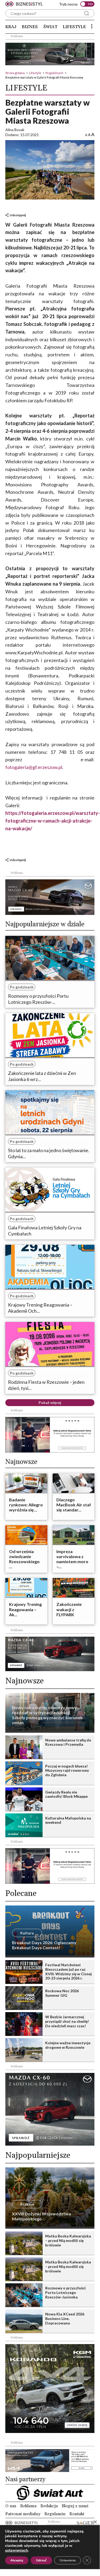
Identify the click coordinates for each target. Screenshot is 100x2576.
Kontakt (77, 2514)
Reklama (28, 2506)
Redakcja (49, 2506)
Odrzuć (41, 2560)
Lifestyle (74, 27)
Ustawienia (68, 2560)
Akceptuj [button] (17, 2560)
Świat (50, 27)
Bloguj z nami (75, 2506)
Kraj (11, 27)
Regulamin (55, 2514)
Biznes (30, 27)
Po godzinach (54, 73)
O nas (11, 2506)
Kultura (27, 1933)
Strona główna (15, 73)
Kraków (27, 2204)
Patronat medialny (23, 2514)
